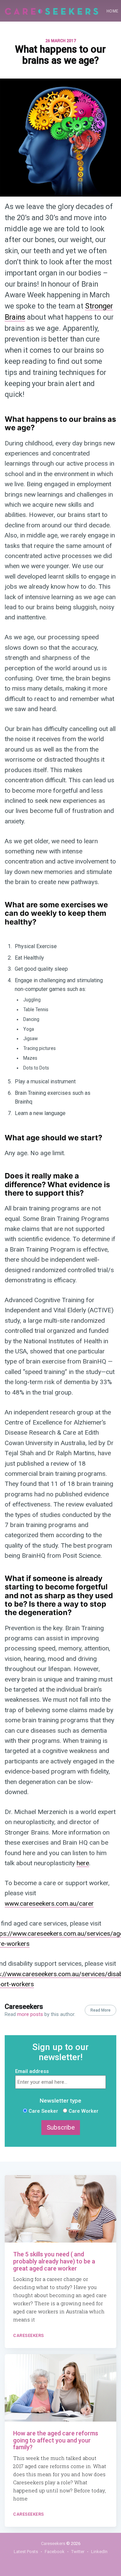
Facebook (55, 2552)
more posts (30, 2014)
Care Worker (83, 2111)
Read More (100, 2010)
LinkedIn (99, 2552)
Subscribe (61, 2128)
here (83, 1863)
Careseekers (24, 2007)
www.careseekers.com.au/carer (49, 1904)
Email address (32, 2071)
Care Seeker (43, 2111)
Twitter (78, 2552)
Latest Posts (26, 2552)
